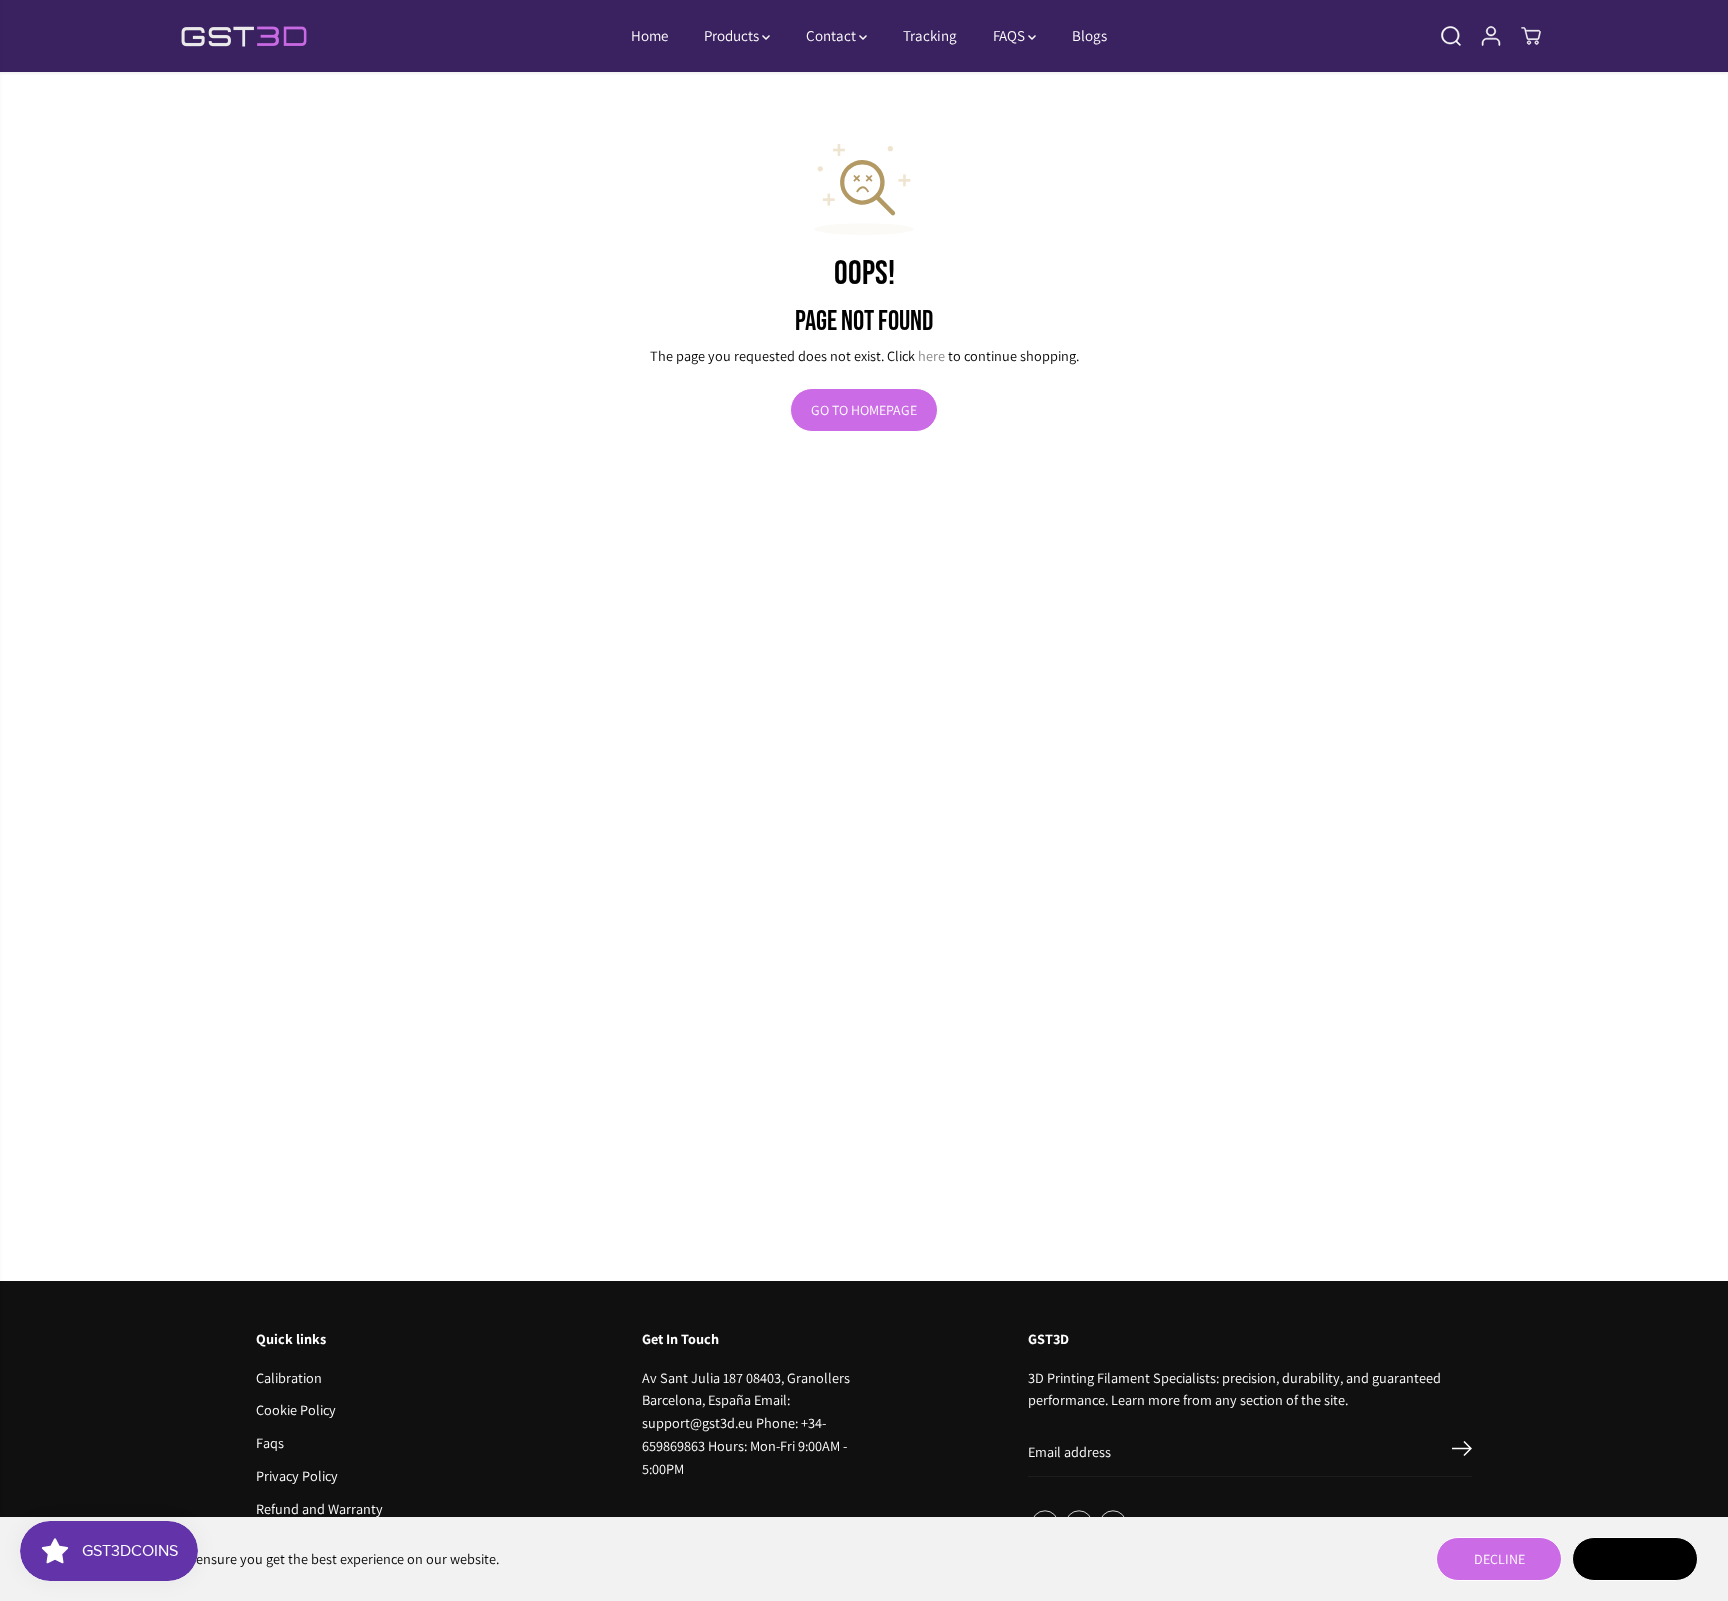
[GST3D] (244, 36)
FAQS (1010, 35)
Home (649, 35)
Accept (1635, 1559)
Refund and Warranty (319, 1508)
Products (733, 35)
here (931, 355)
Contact (832, 35)
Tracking (930, 35)
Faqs (270, 1442)
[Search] (1451, 36)
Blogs (1089, 35)
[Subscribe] (1462, 1452)
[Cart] (1531, 36)
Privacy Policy (297, 1475)
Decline (1499, 1559)
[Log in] (1491, 36)
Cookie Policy (296, 1409)
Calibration (289, 1377)
